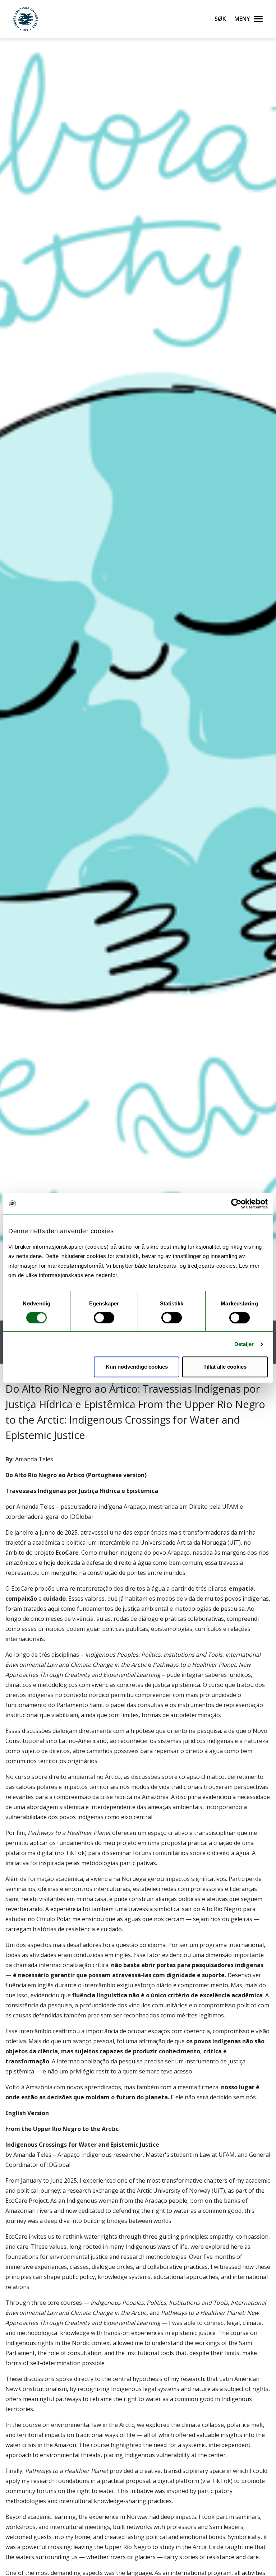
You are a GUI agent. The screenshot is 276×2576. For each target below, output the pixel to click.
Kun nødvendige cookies (137, 1367)
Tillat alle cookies (225, 1367)
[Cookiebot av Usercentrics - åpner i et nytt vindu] (236, 1204)
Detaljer (244, 1344)
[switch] (104, 1318)
